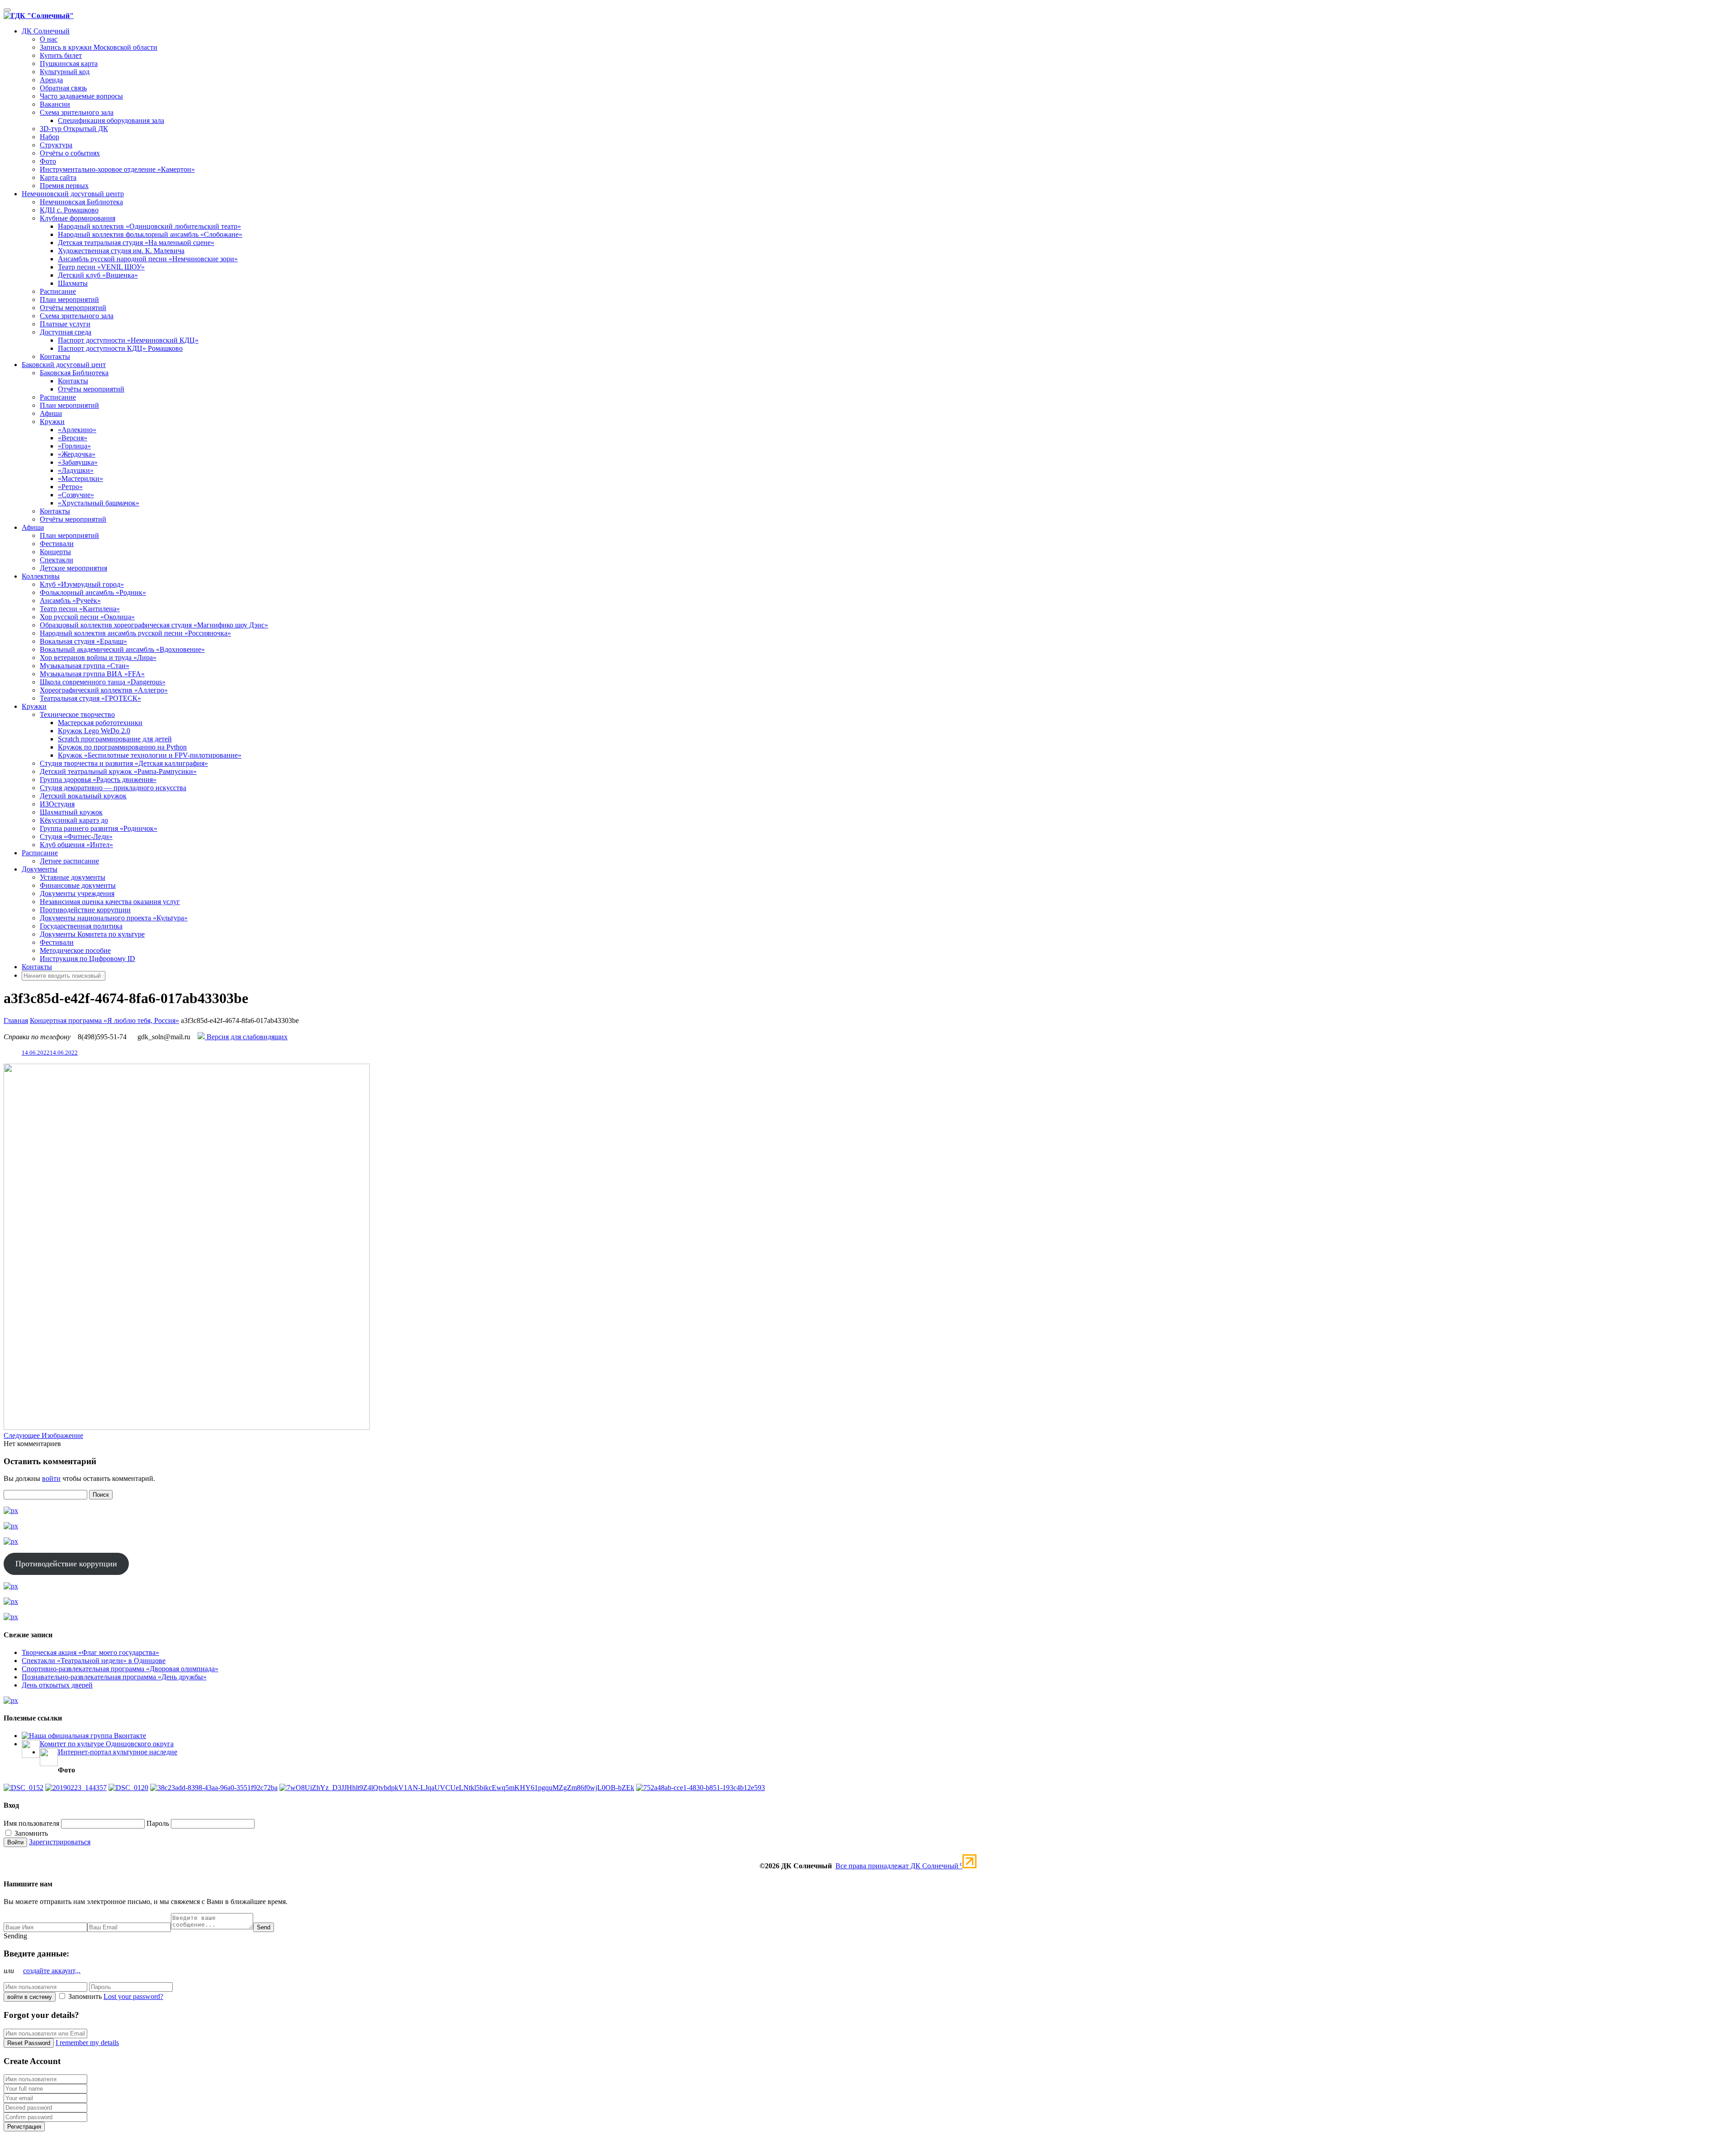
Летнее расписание (69, 861)
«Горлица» (74, 446)
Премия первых (64, 186)
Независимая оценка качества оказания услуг (110, 902)
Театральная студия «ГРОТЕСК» (90, 698)
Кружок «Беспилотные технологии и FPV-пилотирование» (150, 755)
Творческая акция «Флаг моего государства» (90, 1652)
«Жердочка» (77, 454)
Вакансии (55, 104)
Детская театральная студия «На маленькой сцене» (136, 243)
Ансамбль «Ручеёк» (70, 601)
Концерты (55, 552)
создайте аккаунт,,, (52, 1971)
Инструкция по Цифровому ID (87, 959)
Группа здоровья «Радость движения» (98, 780)
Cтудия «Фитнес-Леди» (76, 837)
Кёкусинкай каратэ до (74, 820)
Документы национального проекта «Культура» (114, 918)
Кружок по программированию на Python (122, 747)
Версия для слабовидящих (246, 1037)
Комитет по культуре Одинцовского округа (107, 1744)
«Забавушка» (78, 462)
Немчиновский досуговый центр (73, 194)
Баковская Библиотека (74, 373)
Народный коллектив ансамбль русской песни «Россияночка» (135, 633)
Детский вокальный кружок (83, 796)
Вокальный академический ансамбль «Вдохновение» (122, 649)
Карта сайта (58, 177)
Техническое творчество (77, 714)
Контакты (55, 356)
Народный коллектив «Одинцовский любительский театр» (149, 226)
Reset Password (29, 2043)
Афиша (51, 413)
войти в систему (30, 1997)
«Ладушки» (76, 470)
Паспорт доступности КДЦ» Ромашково (120, 348)
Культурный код (65, 72)
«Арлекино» (77, 430)
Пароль (158, 1823)
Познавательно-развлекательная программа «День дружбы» (114, 1677)
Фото (48, 161)
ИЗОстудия (57, 804)
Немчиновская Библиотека (81, 202)
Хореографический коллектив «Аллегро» (104, 690)
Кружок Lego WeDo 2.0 (94, 731)
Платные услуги (65, 324)
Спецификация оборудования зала (111, 120)
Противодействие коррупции (85, 910)
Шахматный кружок (71, 812)
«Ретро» (70, 487)
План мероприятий (69, 299)
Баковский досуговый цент (64, 365)
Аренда (51, 80)
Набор (50, 137)
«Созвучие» (76, 495)
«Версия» (73, 438)
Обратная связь (63, 88)
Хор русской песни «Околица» (87, 617)
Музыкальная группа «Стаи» (85, 666)
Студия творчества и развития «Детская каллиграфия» (124, 763)
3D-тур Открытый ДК (74, 129)
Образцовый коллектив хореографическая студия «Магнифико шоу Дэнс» (154, 625)
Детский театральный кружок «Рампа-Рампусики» (118, 771)
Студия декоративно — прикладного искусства (113, 788)
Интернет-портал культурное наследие (118, 1752)
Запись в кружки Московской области (99, 47)
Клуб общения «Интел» (76, 845)
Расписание (58, 291)
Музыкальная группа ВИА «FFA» (92, 674)
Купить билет (61, 55)
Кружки (52, 422)
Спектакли (57, 560)
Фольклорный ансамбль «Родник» (93, 592)
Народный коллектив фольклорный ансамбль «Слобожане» (150, 234)
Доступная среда (66, 332)
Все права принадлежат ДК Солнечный (899, 1866)
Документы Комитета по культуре (92, 934)
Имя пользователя (31, 1823)
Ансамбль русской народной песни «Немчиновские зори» (148, 259)
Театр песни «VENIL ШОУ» (101, 267)
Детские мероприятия (73, 568)
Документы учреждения (77, 893)
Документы (40, 869)
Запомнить (30, 1833)
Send (264, 1927)
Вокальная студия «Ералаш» (83, 641)
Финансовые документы (78, 885)
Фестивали (57, 544)
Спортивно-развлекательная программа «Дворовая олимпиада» (120, 1669)
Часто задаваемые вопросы (81, 96)
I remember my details (87, 2043)
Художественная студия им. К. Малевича (121, 251)
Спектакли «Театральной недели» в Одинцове (94, 1661)
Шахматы (73, 283)
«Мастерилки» (80, 478)
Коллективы (41, 576)
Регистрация (24, 2127)
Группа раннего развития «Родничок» (99, 828)
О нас (49, 39)
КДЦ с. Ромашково (69, 210)
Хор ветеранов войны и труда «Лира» (98, 657)
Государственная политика (81, 926)
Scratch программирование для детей (115, 739)
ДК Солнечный (46, 31)
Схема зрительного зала (77, 112)
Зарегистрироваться (60, 1842)
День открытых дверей (57, 1685)
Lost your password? (133, 1996)
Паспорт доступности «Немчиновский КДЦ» (128, 340)
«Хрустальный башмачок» (99, 503)
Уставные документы (73, 877)
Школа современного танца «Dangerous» (103, 682)
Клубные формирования (78, 218)
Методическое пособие (75, 950)
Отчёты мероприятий (73, 308)
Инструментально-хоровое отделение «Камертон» (117, 169)
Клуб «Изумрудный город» (82, 584)
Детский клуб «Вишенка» (98, 275)
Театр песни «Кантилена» (80, 609)
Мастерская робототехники (100, 723)
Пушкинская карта (69, 64)
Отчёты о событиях (70, 153)
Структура (56, 145)
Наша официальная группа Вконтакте (87, 1736)
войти (51, 1478)
